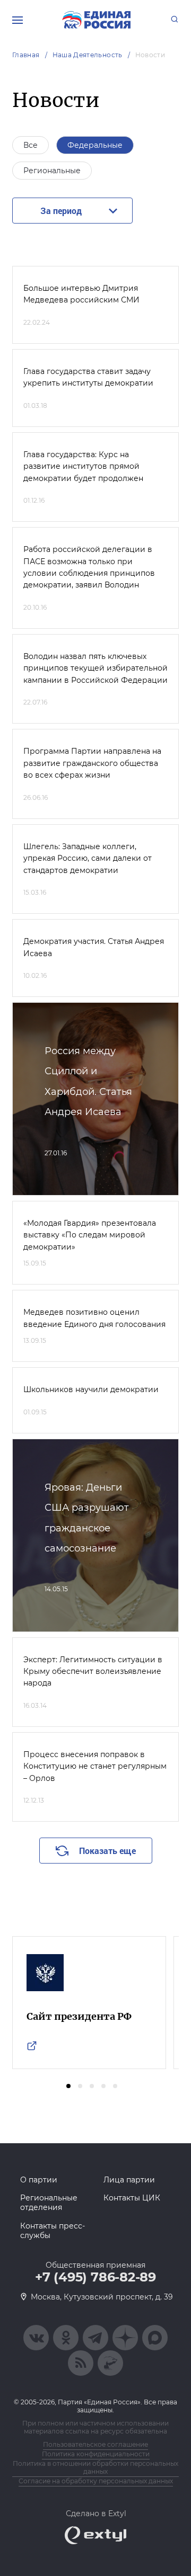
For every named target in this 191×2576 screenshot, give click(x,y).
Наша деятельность (88, 55)
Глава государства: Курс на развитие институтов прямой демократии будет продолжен (83, 466)
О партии (39, 2180)
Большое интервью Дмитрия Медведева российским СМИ (81, 294)
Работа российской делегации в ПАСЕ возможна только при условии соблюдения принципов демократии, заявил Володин (89, 567)
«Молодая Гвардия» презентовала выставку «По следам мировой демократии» (90, 1235)
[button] (68, 2086)
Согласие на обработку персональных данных (96, 2481)
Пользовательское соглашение (95, 2444)
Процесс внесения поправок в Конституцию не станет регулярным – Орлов (95, 1766)
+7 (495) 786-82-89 (95, 2277)
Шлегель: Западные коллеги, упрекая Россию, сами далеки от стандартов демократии (88, 858)
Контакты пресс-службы (53, 2231)
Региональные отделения (49, 2203)
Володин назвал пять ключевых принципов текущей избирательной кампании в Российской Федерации (95, 668)
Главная (26, 55)
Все (31, 145)
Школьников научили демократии (91, 1389)
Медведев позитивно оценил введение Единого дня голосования (94, 1318)
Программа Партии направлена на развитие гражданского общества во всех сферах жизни (92, 763)
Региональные (52, 171)
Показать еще (107, 1851)
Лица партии (129, 2180)
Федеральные (95, 145)
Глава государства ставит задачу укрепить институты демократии (88, 377)
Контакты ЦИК (132, 2198)
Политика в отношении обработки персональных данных (95, 2467)
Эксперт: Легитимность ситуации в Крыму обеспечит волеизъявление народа (93, 1672)
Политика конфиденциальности (96, 2454)
